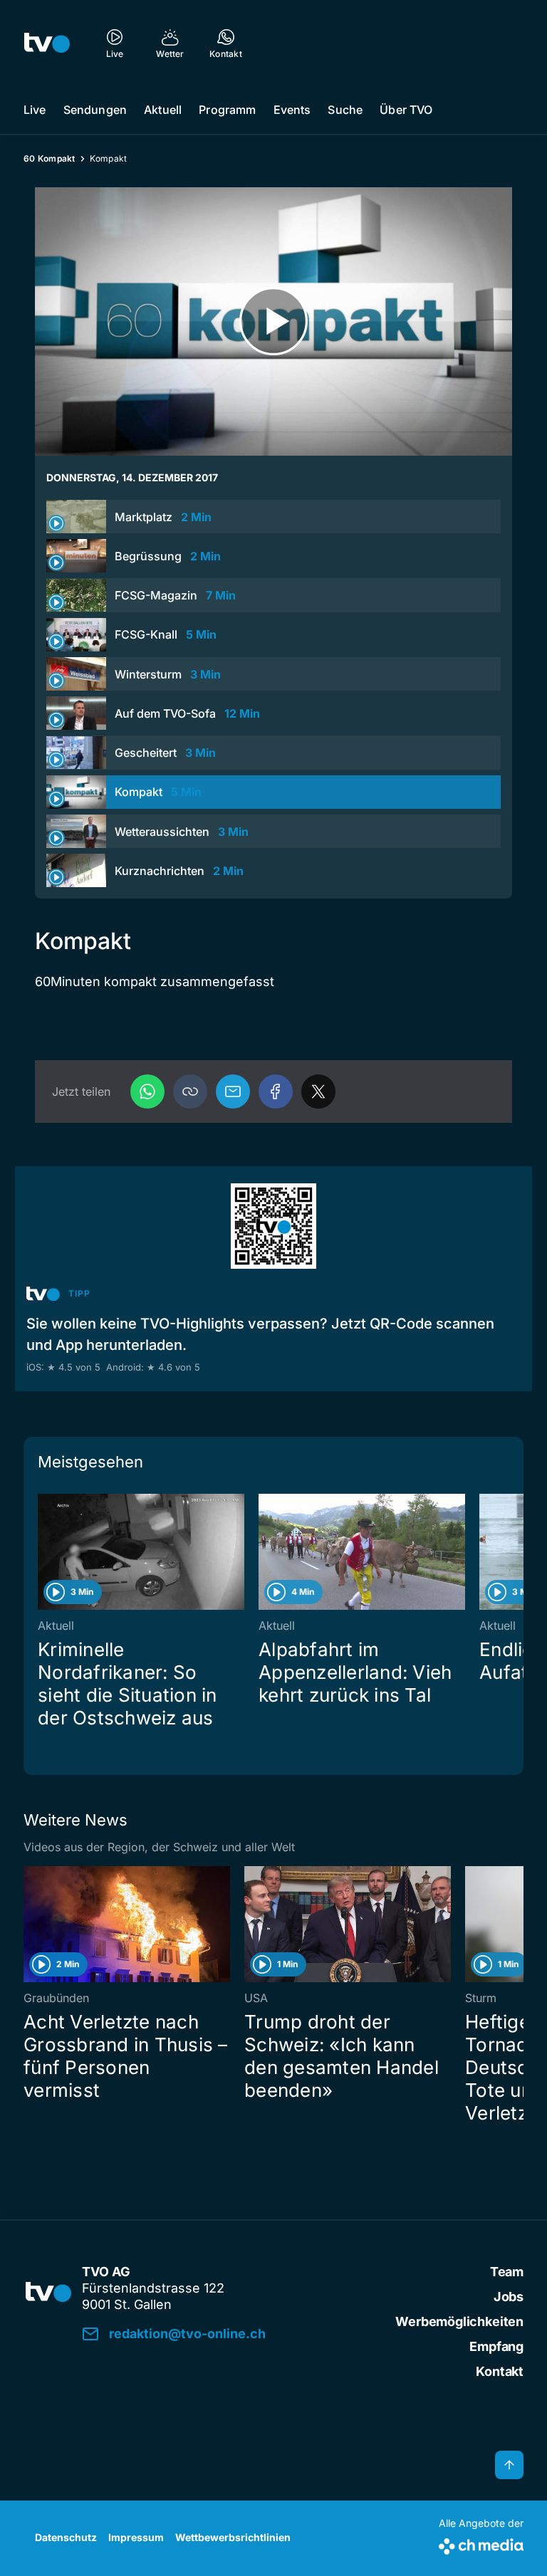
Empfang (496, 2346)
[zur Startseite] (47, 43)
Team (507, 2272)
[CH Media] (481, 2544)
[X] (318, 1091)
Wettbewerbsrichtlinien (233, 2537)
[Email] (233, 1091)
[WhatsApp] (147, 1091)
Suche (345, 110)
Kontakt (500, 2371)
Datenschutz (66, 2537)
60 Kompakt (50, 158)
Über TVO (406, 110)
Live (35, 110)
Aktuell (163, 110)
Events (292, 110)
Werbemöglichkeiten (459, 2321)
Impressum (136, 2537)
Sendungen (95, 110)
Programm (227, 110)
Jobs (509, 2297)
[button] (190, 1091)
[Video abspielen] (273, 321)
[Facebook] (276, 1091)
